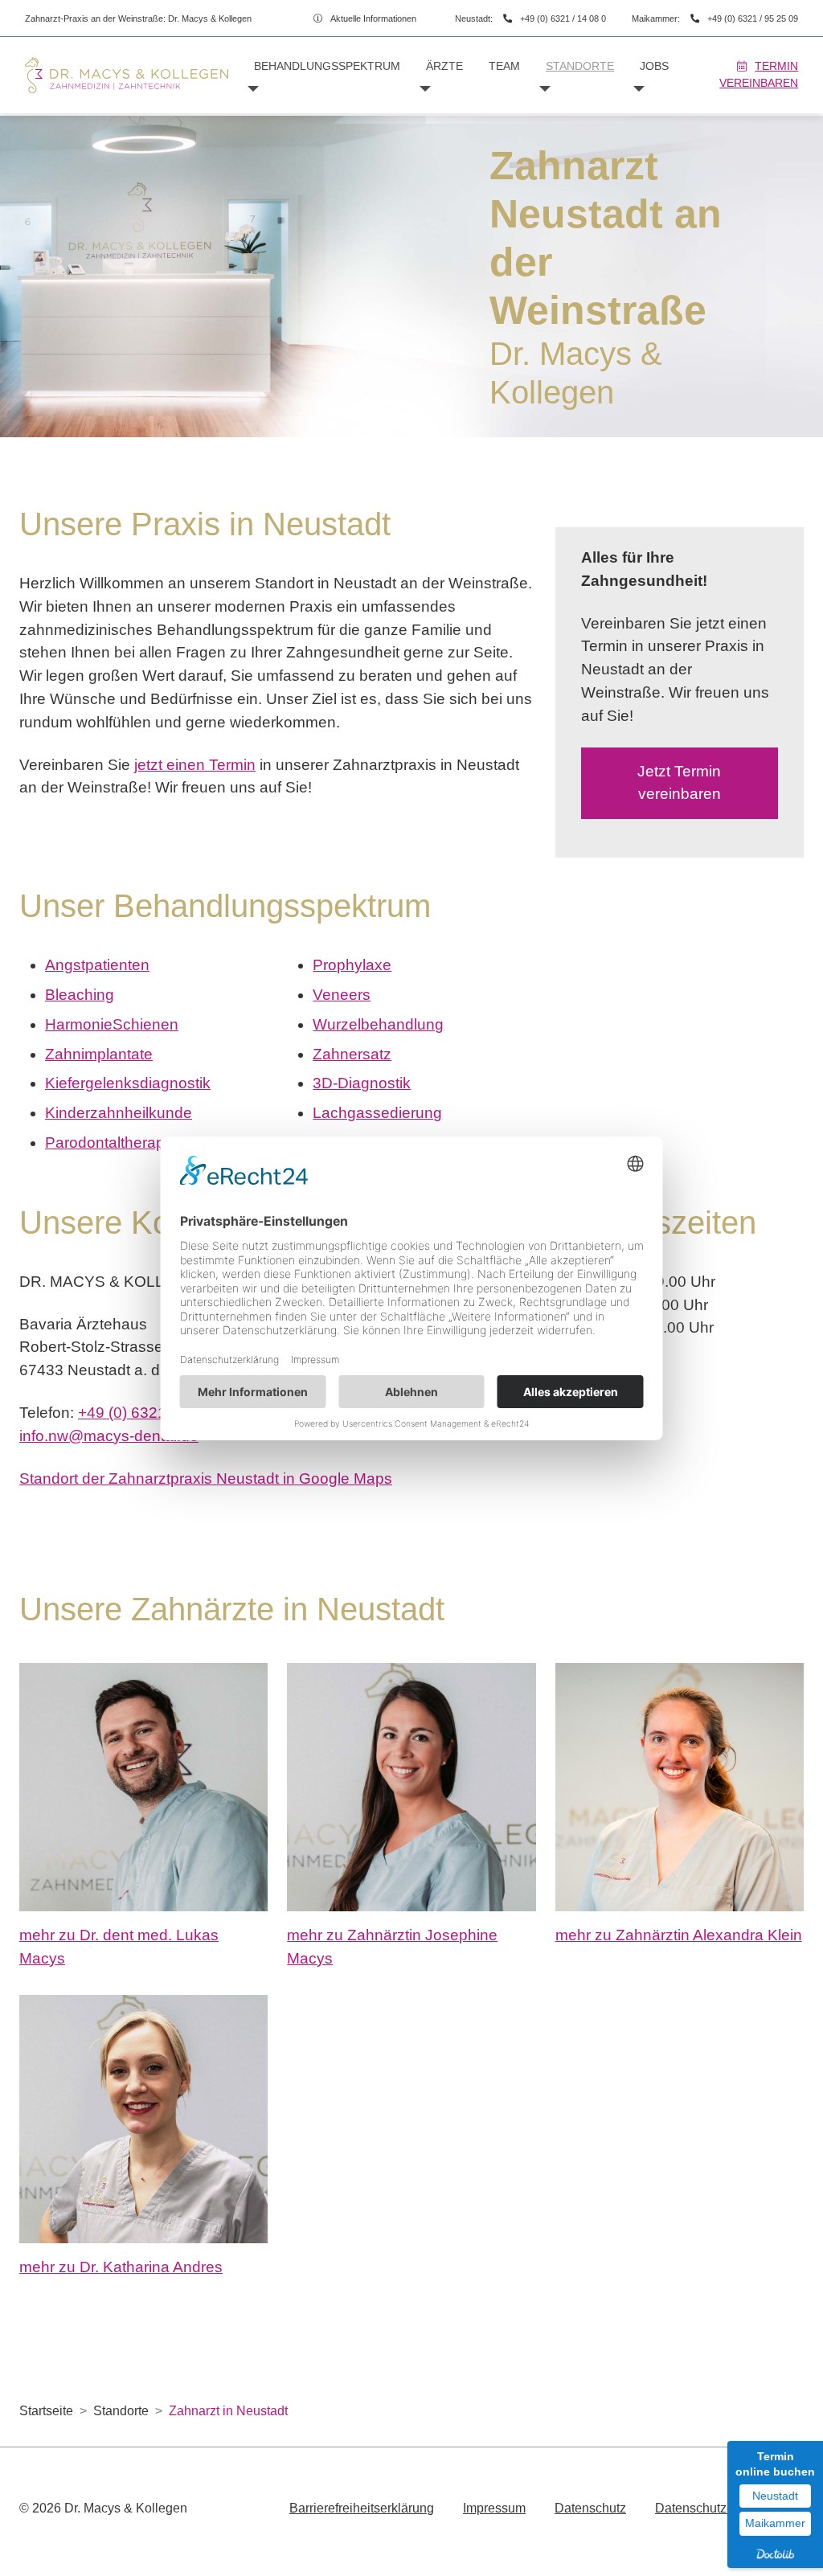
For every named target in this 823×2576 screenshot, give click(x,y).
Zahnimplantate (99, 1054)
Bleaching (80, 995)
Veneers (342, 995)
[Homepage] (127, 75)
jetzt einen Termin (195, 765)
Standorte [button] (580, 66)
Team (504, 66)
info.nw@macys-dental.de (109, 1436)
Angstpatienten (97, 965)
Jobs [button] (654, 66)
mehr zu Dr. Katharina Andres (121, 2267)
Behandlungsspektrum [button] (327, 66)
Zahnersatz (352, 1054)
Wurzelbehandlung (378, 1024)
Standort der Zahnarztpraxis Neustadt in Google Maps (206, 1478)
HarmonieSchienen (112, 1024)
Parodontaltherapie (111, 1143)
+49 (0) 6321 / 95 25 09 (753, 18)
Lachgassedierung (377, 1113)
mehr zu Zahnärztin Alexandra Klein (679, 1935)
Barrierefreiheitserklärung (362, 2508)
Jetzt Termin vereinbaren (679, 783)
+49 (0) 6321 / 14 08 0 (563, 18)
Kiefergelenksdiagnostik (128, 1083)
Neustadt (775, 2496)
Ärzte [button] (444, 66)
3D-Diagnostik (362, 1083)
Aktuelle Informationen (373, 18)
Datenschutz (590, 2508)
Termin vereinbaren (759, 74)
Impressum (494, 2508)
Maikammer (775, 2523)
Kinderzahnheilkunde (119, 1113)
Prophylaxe (352, 965)
